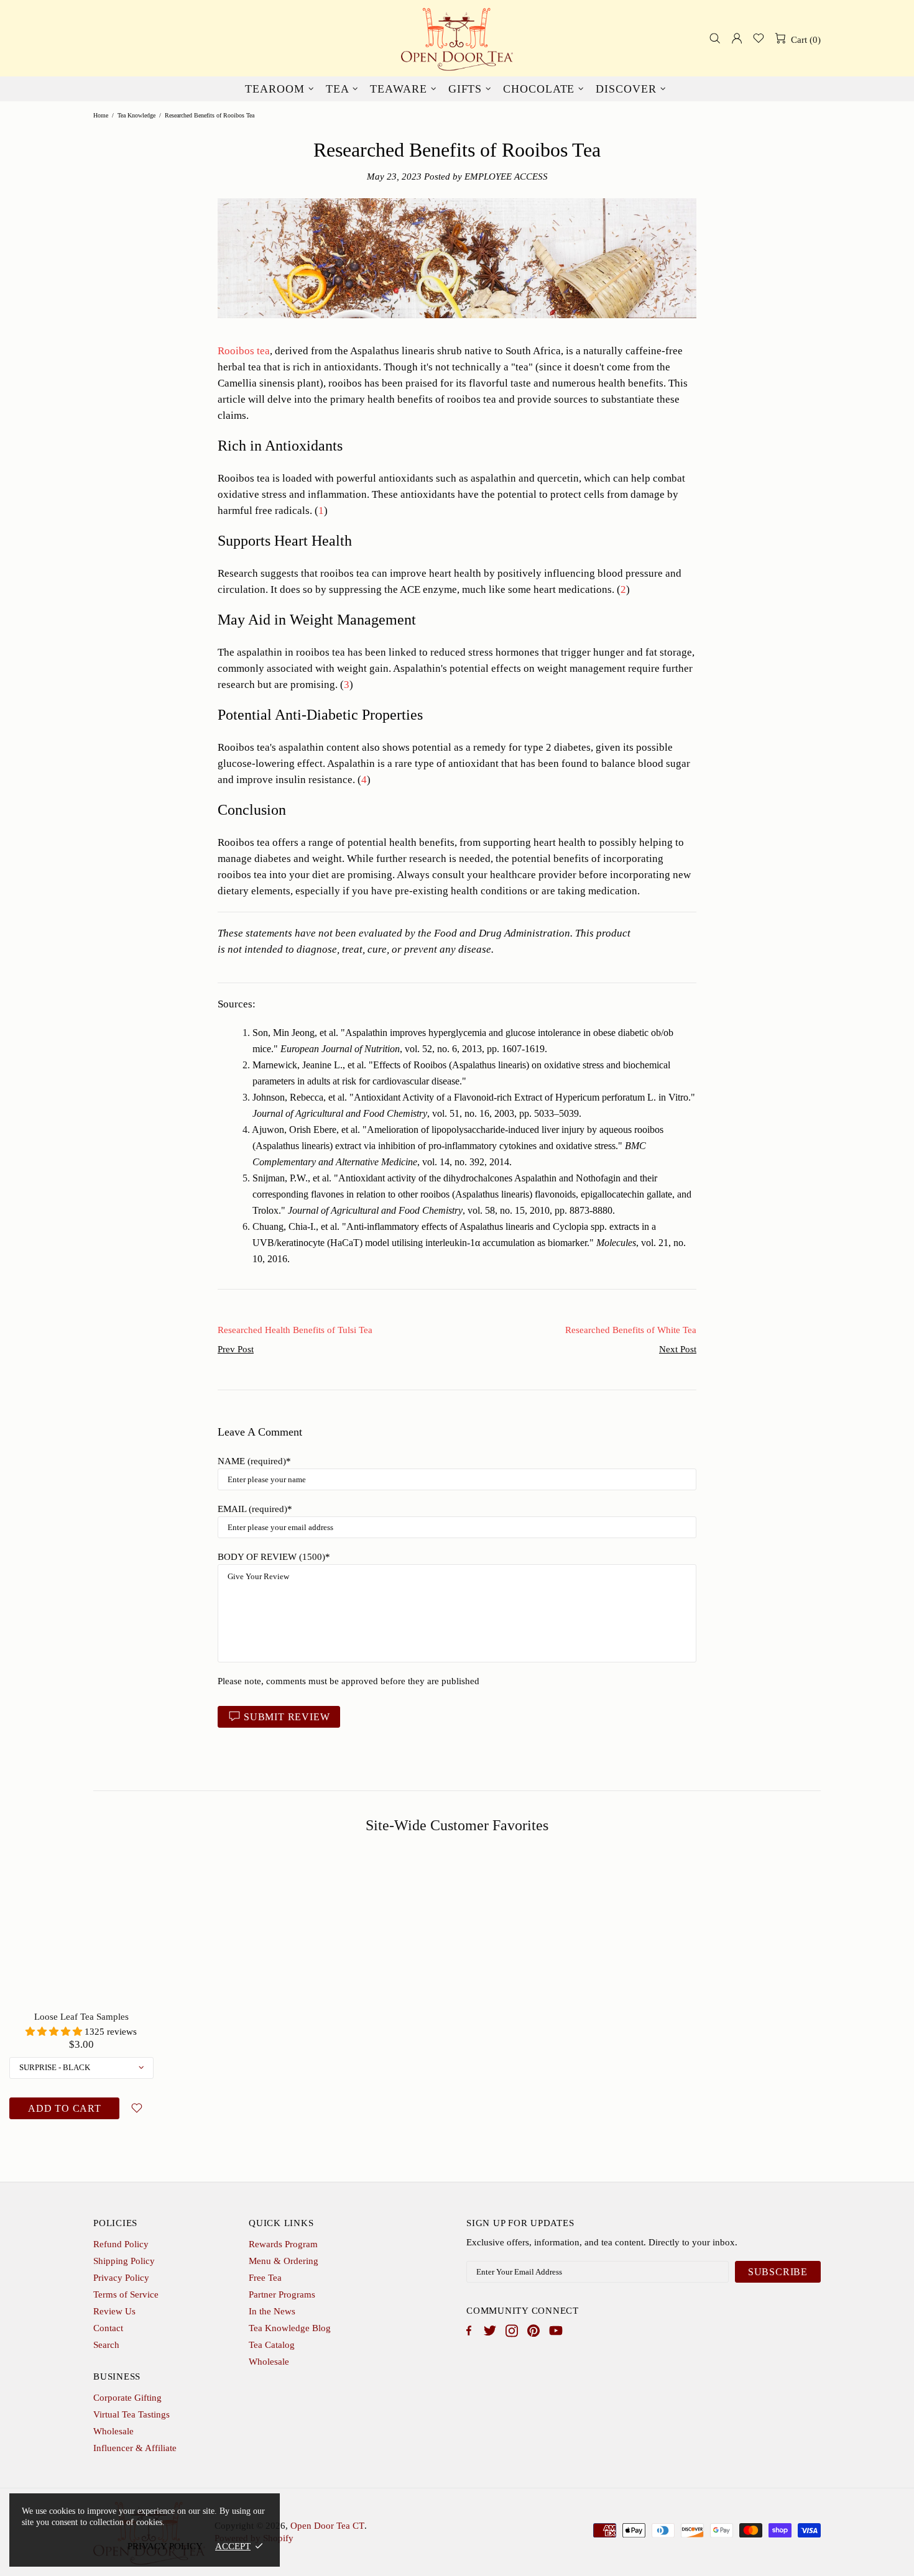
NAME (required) (252, 1461)
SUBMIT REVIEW (287, 1717)
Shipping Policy (124, 2261)
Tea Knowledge (136, 115)
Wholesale (269, 2362)
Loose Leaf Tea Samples (81, 2017)
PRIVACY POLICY (165, 2546)
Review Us (114, 2311)
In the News (272, 2311)
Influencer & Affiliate (135, 2448)
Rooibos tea (244, 351)
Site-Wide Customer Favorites (457, 1825)
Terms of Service (126, 2294)
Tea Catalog (272, 2345)
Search (106, 2345)
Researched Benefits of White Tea (631, 1330)
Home (101, 115)
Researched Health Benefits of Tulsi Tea (295, 1330)
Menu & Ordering (284, 2261)
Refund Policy (121, 2244)
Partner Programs (282, 2294)
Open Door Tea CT (457, 38)
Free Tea (265, 2278)
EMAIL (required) (252, 1509)
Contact (108, 2328)
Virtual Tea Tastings (132, 2414)
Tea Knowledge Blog (290, 2328)
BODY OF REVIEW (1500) (271, 1557)
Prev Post (236, 1349)
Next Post (678, 1349)
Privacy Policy (121, 2278)
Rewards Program (283, 2244)
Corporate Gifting (127, 2398)
